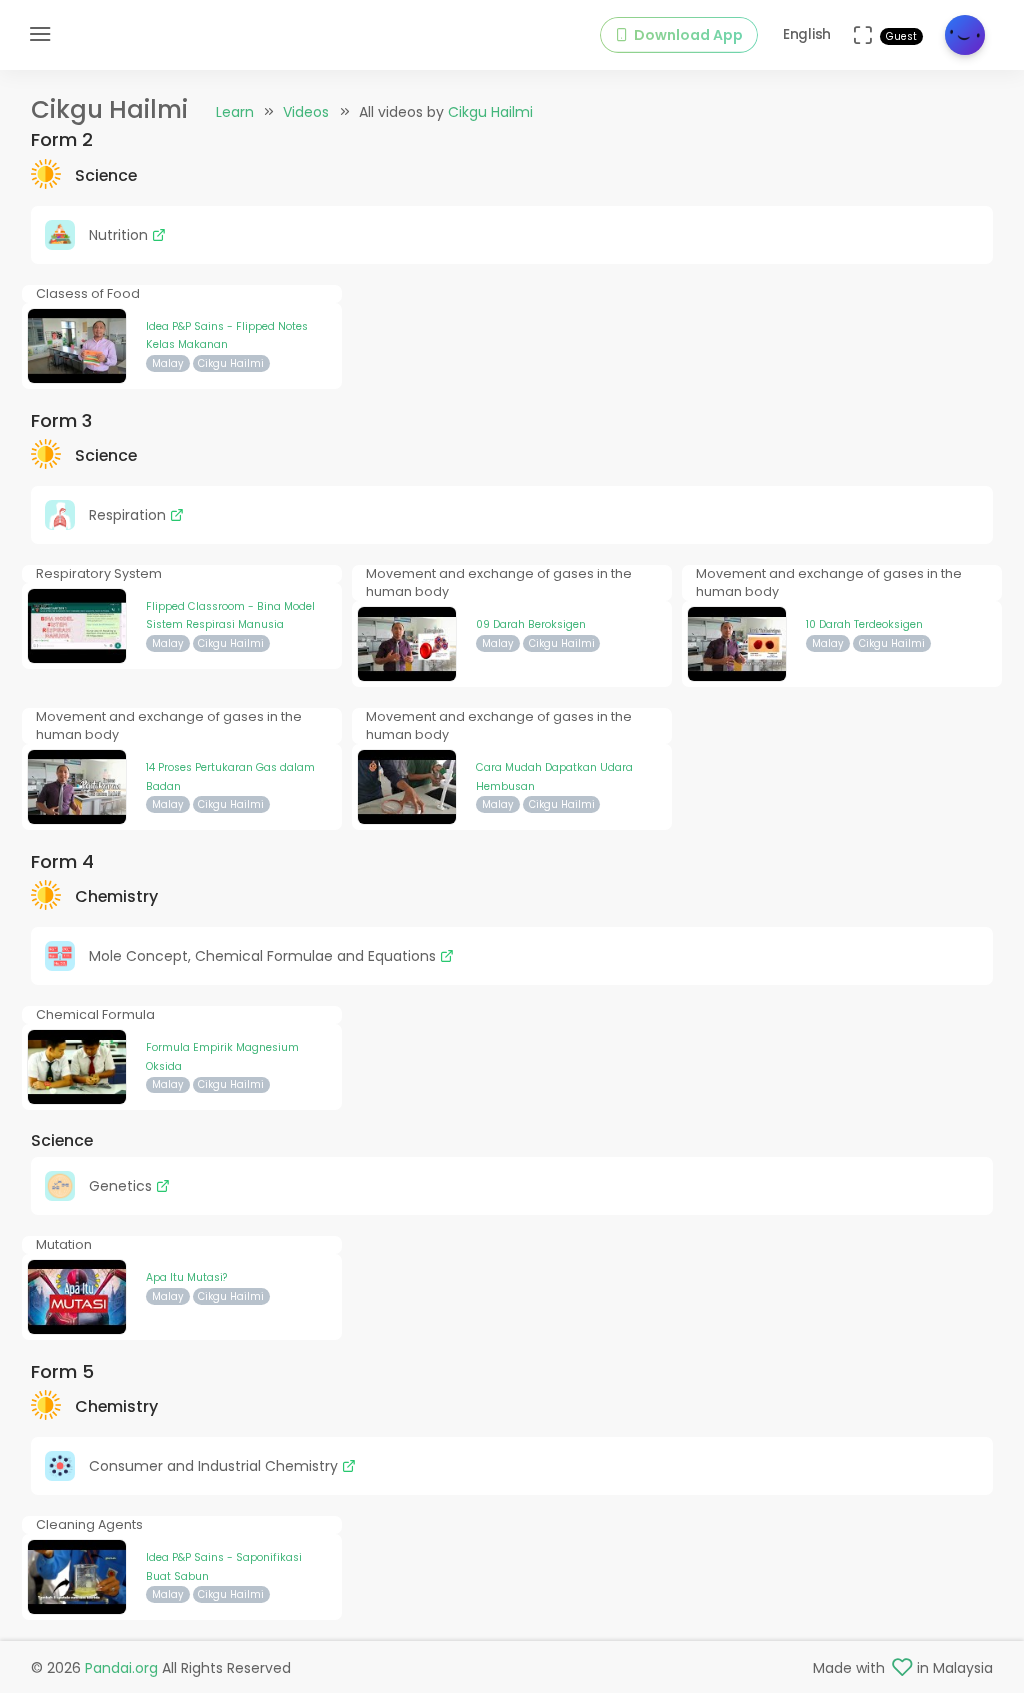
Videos (306, 112)
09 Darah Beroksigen (531, 624)
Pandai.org (121, 1668)
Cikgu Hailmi (490, 112)
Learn (235, 112)
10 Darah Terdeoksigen (864, 624)
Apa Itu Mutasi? (186, 1277)
